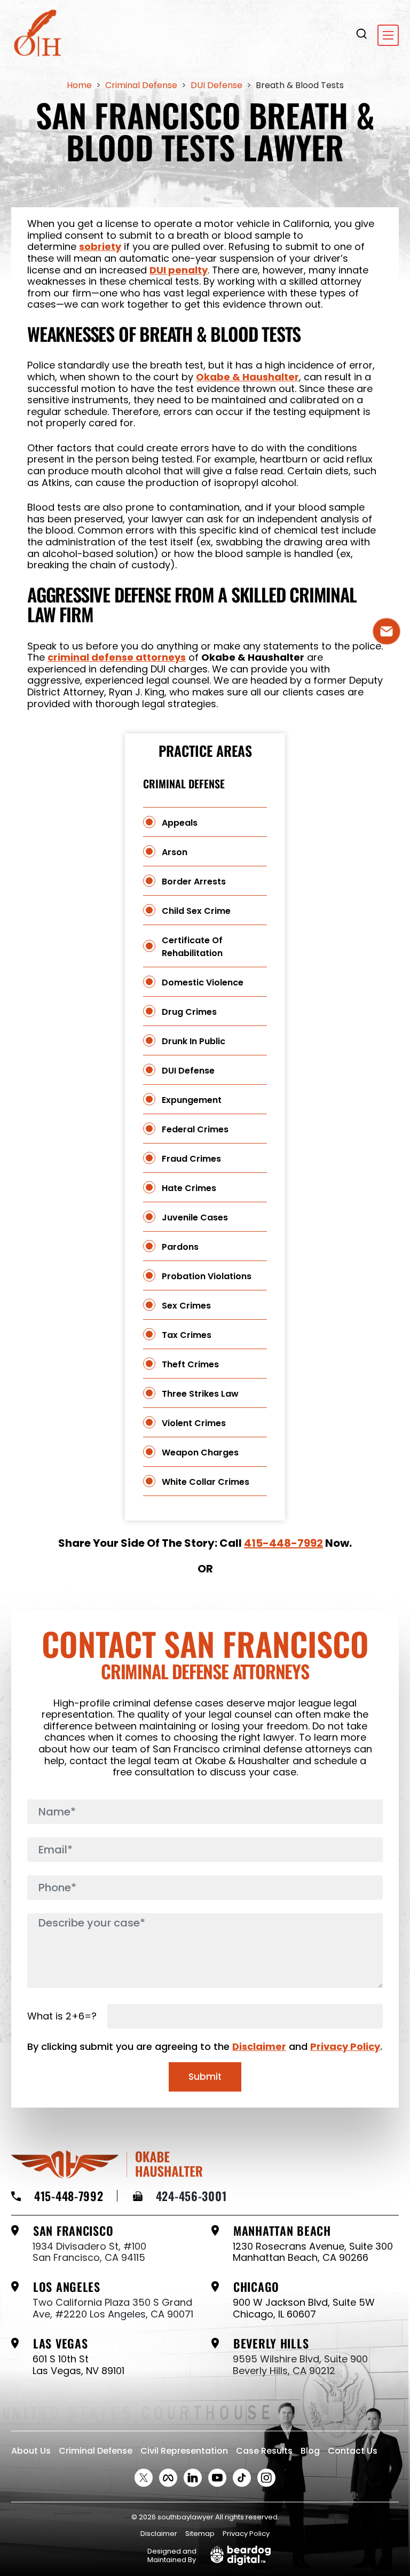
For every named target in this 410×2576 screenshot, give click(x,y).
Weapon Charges (200, 1453)
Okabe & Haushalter (247, 377)
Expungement (192, 1100)
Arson (175, 852)
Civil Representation (184, 2451)
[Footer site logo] (107, 2164)
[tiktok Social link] (242, 2478)
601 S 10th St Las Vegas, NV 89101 (78, 2365)
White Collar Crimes (206, 1482)
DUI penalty (179, 270)
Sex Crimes (186, 1306)
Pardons (180, 1247)
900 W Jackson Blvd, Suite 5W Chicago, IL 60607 (304, 2308)
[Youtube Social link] (217, 2478)
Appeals (180, 823)
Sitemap (200, 2534)
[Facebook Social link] (168, 2478)
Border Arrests (194, 882)
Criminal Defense (96, 2451)
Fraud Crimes (191, 1159)
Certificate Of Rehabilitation (192, 947)
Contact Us (353, 2451)
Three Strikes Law (200, 1394)
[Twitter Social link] (144, 2478)
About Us (31, 2451)
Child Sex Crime (196, 911)
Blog (310, 2451)
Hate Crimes (189, 1188)
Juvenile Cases (195, 1217)
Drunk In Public (194, 1041)
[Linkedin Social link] (193, 2478)
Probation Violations (207, 1276)
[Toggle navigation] (388, 35)
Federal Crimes (195, 1129)
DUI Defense (188, 1071)
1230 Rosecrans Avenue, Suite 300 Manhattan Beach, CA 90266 (313, 2252)
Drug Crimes (189, 1012)
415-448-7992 (283, 1543)
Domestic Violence (203, 982)
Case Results (264, 2451)
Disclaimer (259, 2046)
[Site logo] (38, 35)
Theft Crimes (190, 1364)
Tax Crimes (187, 1335)
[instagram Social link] (266, 2478)
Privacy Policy (345, 2046)
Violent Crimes (194, 1423)
